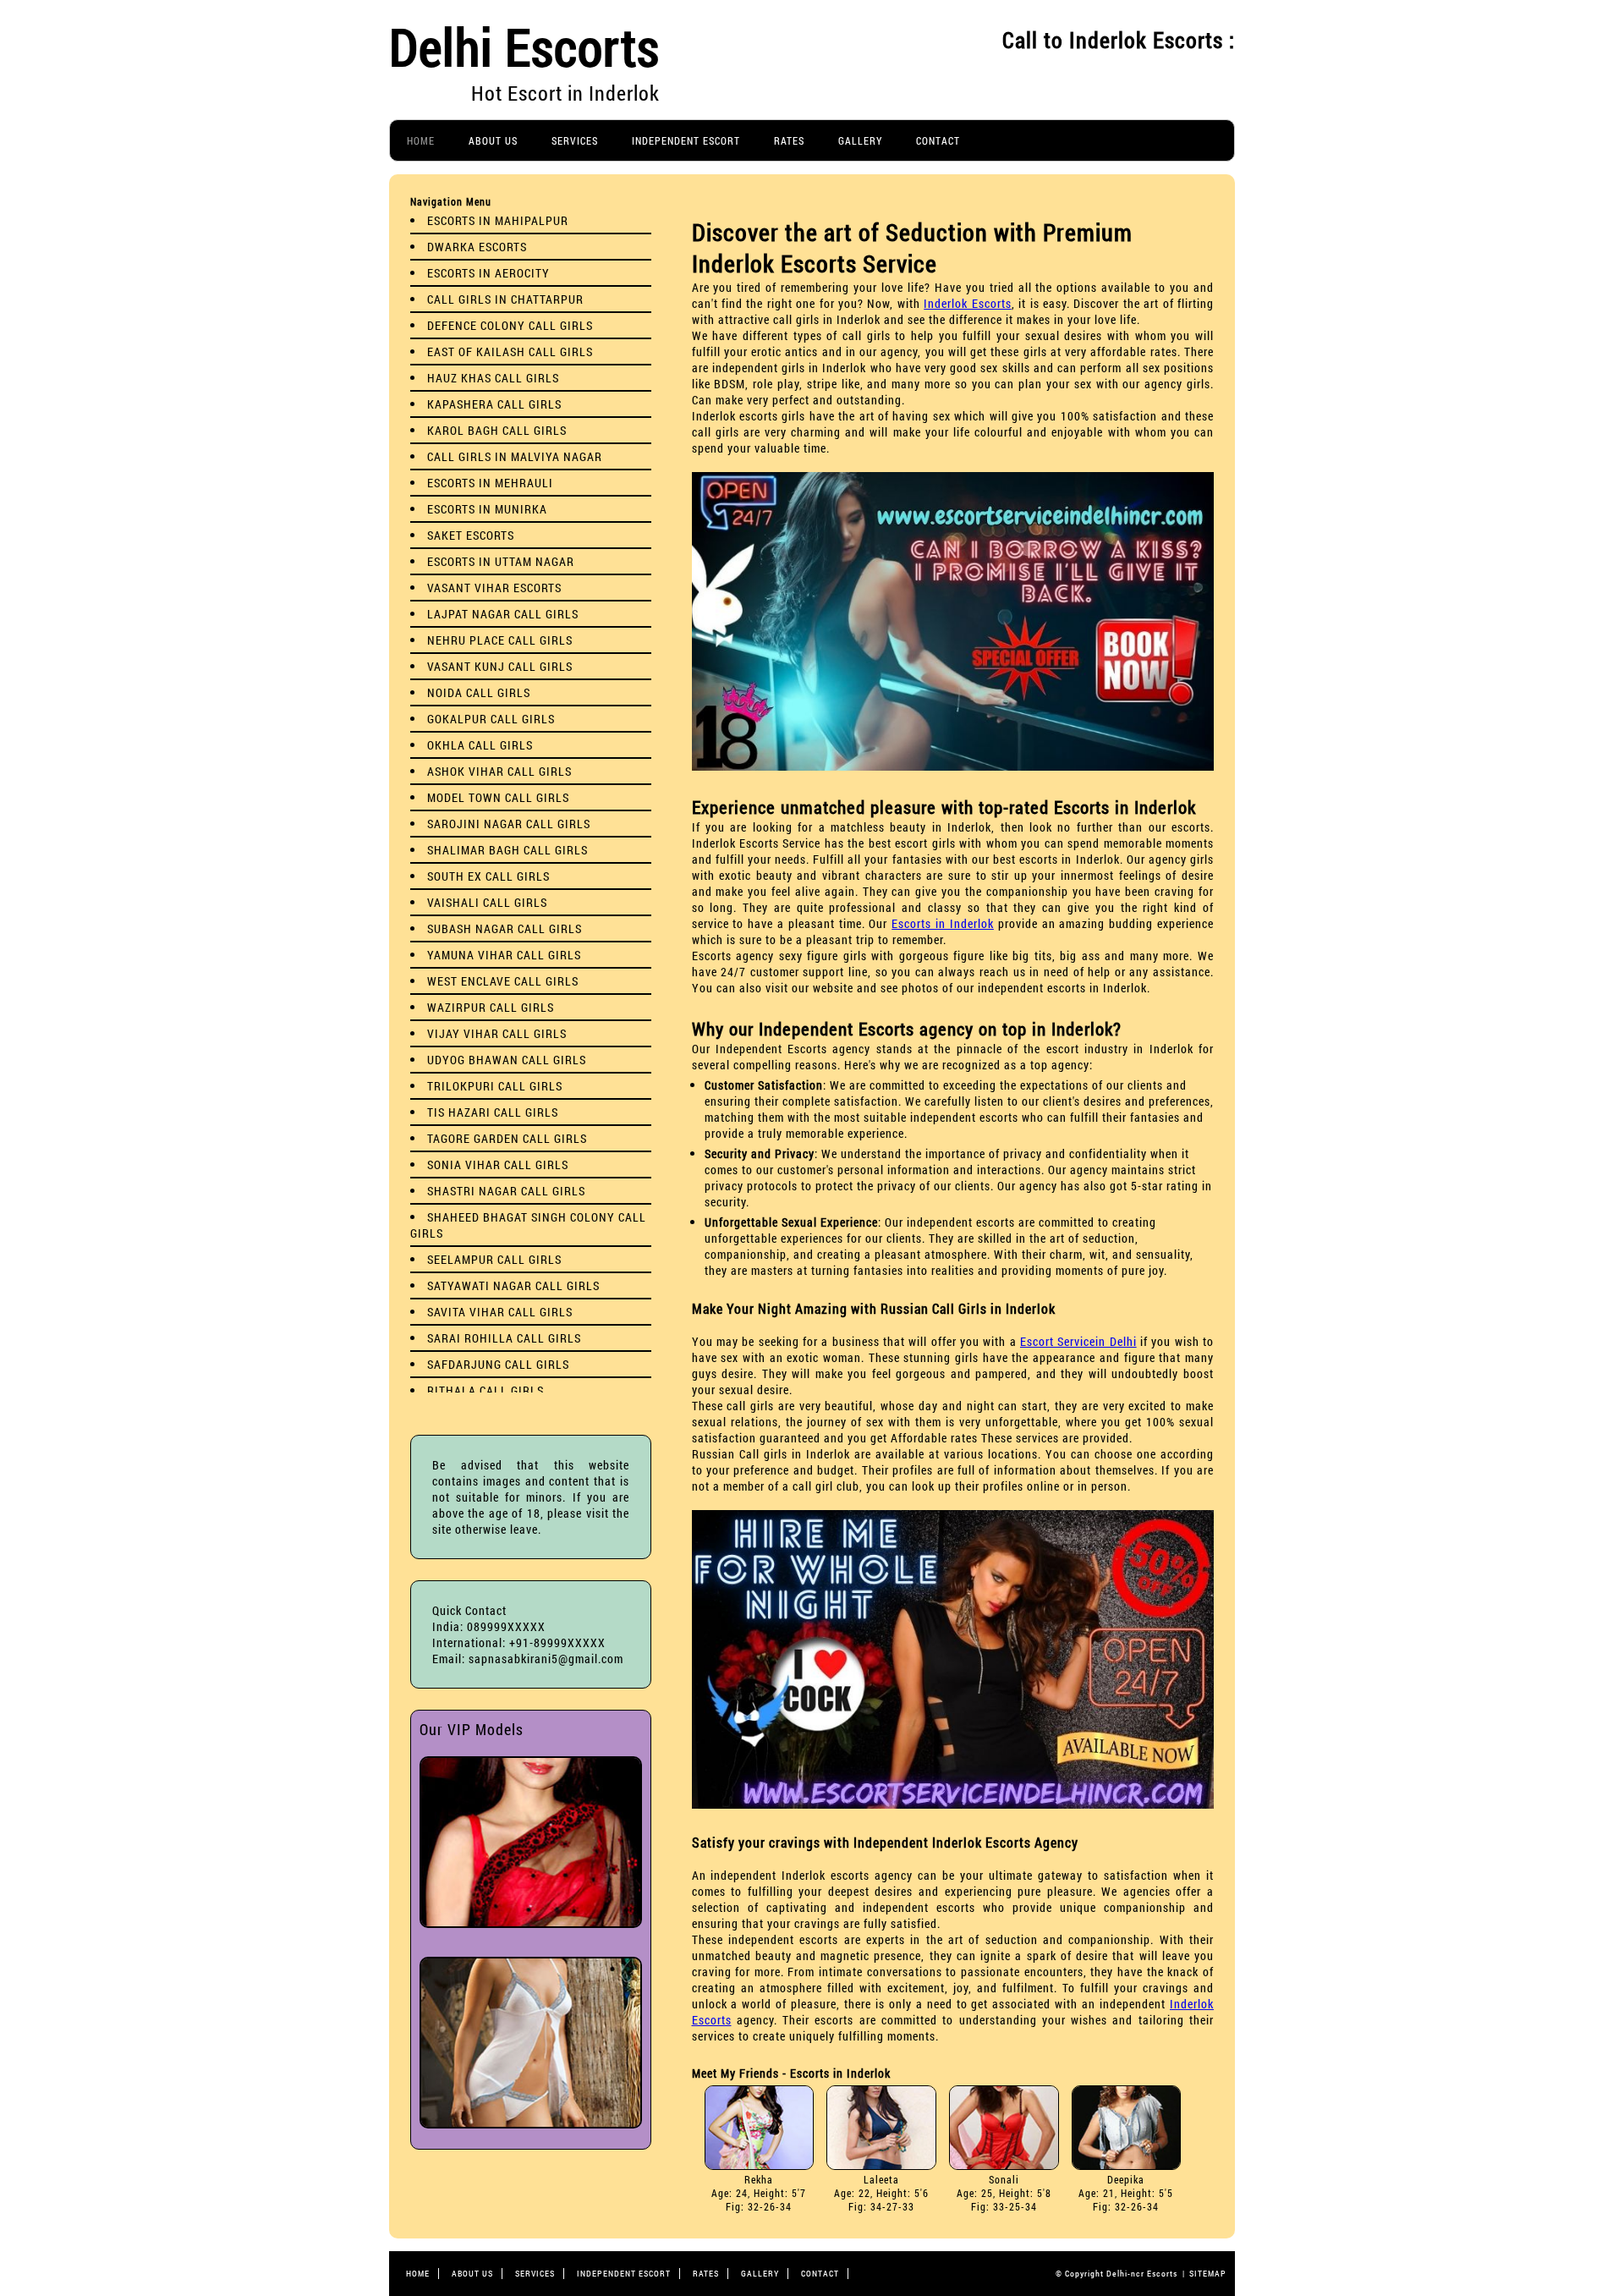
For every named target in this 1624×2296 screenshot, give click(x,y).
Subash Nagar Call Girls (505, 928)
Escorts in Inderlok (943, 923)
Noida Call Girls (479, 692)
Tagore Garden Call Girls (507, 1138)
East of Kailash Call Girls (510, 352)
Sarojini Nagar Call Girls (509, 824)
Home (421, 140)
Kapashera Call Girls (494, 404)
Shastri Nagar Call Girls (506, 1191)
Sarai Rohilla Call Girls (504, 1338)
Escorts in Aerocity (488, 273)
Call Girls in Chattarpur (505, 299)
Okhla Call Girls (480, 745)
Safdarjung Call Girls (498, 1364)
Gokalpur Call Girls (491, 719)
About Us (493, 140)
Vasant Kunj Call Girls (500, 666)
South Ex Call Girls (488, 876)
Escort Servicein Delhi (1078, 1341)
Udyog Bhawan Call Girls (507, 1060)
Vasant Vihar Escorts (494, 588)
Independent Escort (686, 140)
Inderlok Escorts (967, 303)
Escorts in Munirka (487, 509)
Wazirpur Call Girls (491, 1007)
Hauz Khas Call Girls (493, 378)
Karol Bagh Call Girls (497, 430)
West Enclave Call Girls (503, 981)
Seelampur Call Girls (494, 1259)
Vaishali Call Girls (487, 902)
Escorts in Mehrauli (490, 483)
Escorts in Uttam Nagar (501, 561)
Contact (938, 140)
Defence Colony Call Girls (510, 325)
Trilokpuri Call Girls (495, 1086)
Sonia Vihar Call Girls (498, 1164)
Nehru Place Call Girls (500, 640)
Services (575, 140)
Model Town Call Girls (498, 797)
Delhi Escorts (524, 46)
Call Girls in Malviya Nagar (515, 456)
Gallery (860, 140)
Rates (789, 140)
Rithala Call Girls (486, 1390)
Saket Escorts (471, 535)
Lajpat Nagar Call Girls (503, 614)
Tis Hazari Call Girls (493, 1112)
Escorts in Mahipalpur (498, 220)
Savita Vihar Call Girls (500, 1312)
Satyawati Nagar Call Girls (513, 1285)
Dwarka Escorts (477, 247)
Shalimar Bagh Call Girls (507, 850)
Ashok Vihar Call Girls (499, 771)
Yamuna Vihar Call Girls (504, 955)
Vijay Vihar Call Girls (497, 1033)
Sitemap (1208, 2274)
